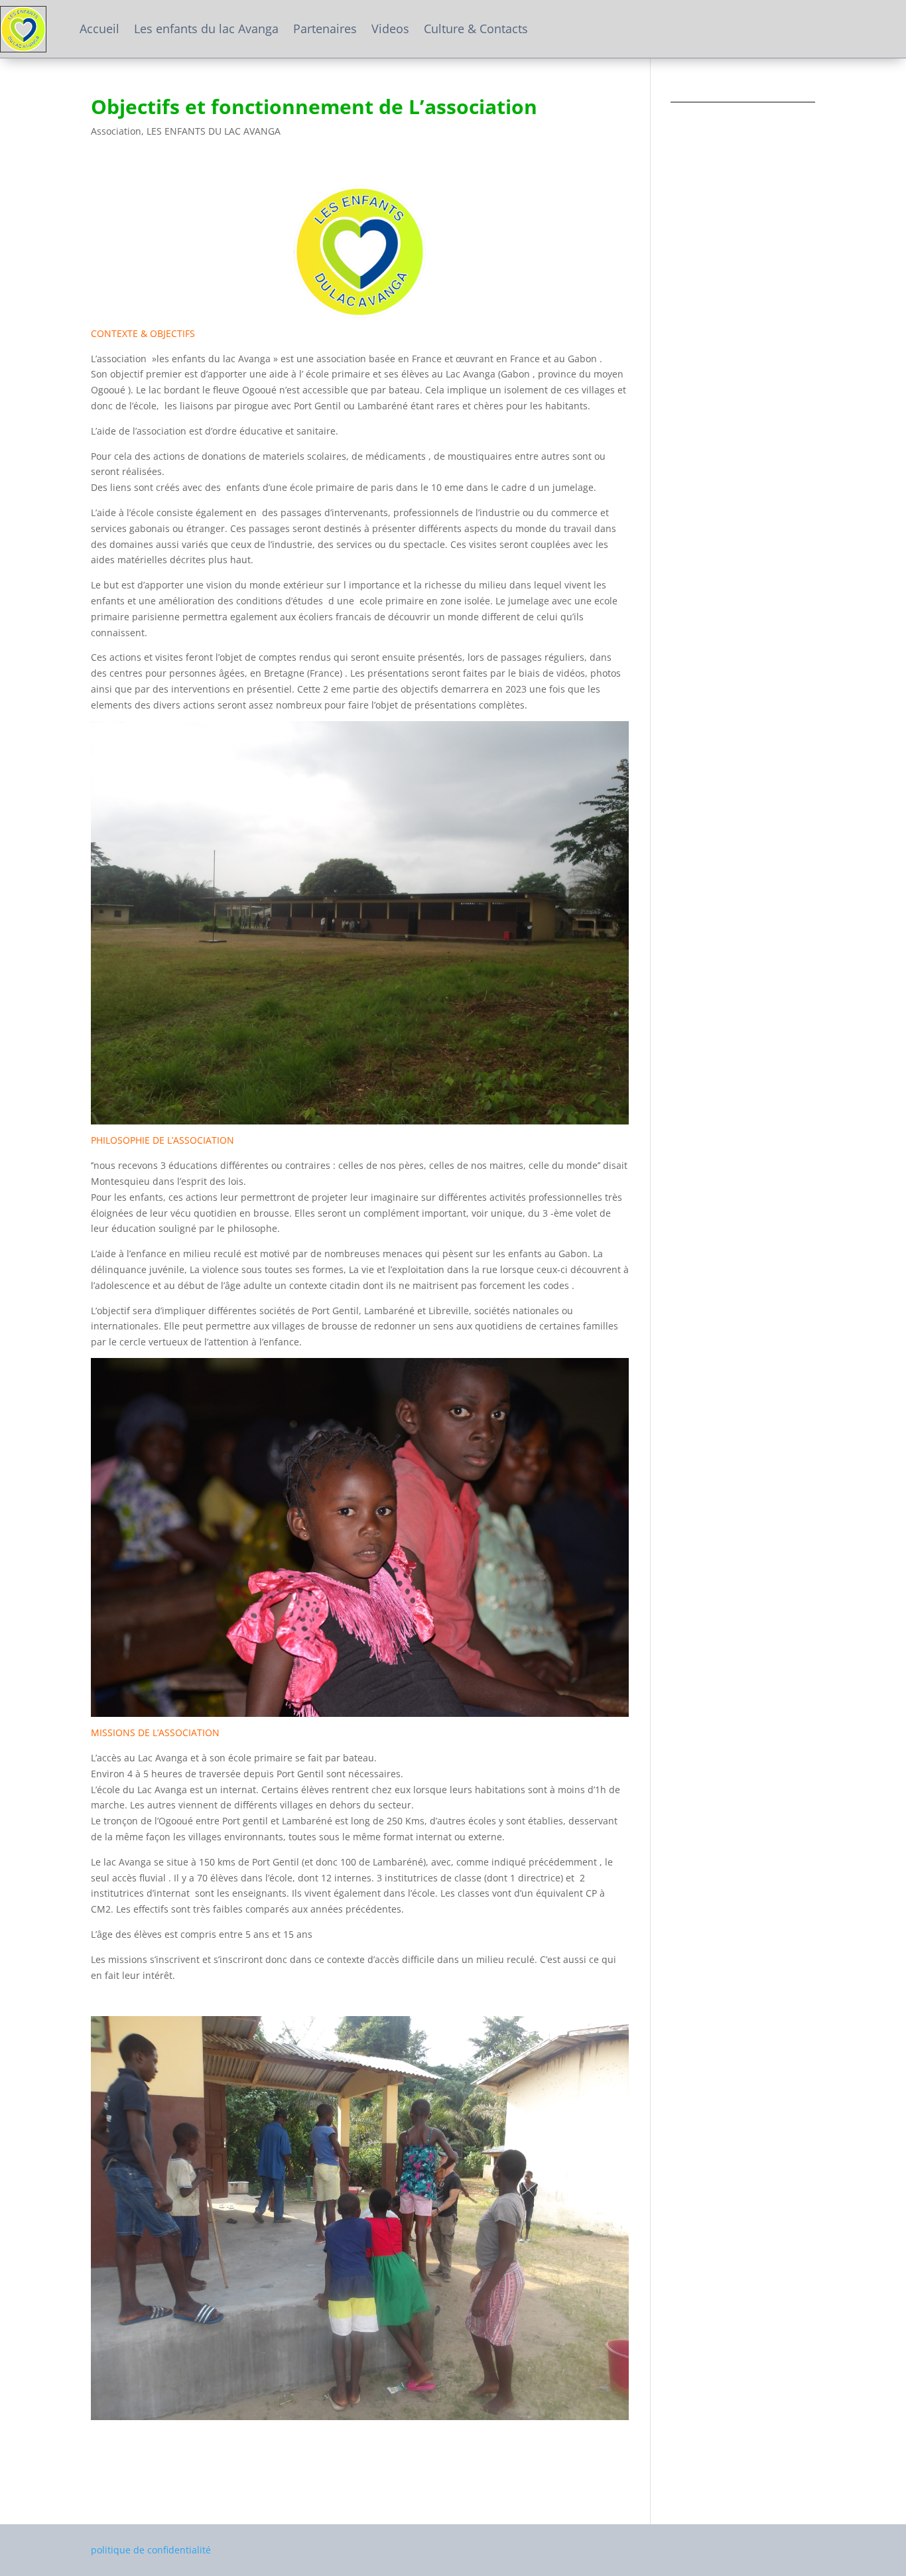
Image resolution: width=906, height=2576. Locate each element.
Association (116, 131)
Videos (390, 29)
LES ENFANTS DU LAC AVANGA (214, 131)
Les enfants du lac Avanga (206, 29)
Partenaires (325, 29)
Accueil (99, 29)
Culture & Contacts (476, 29)
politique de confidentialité (151, 2550)
